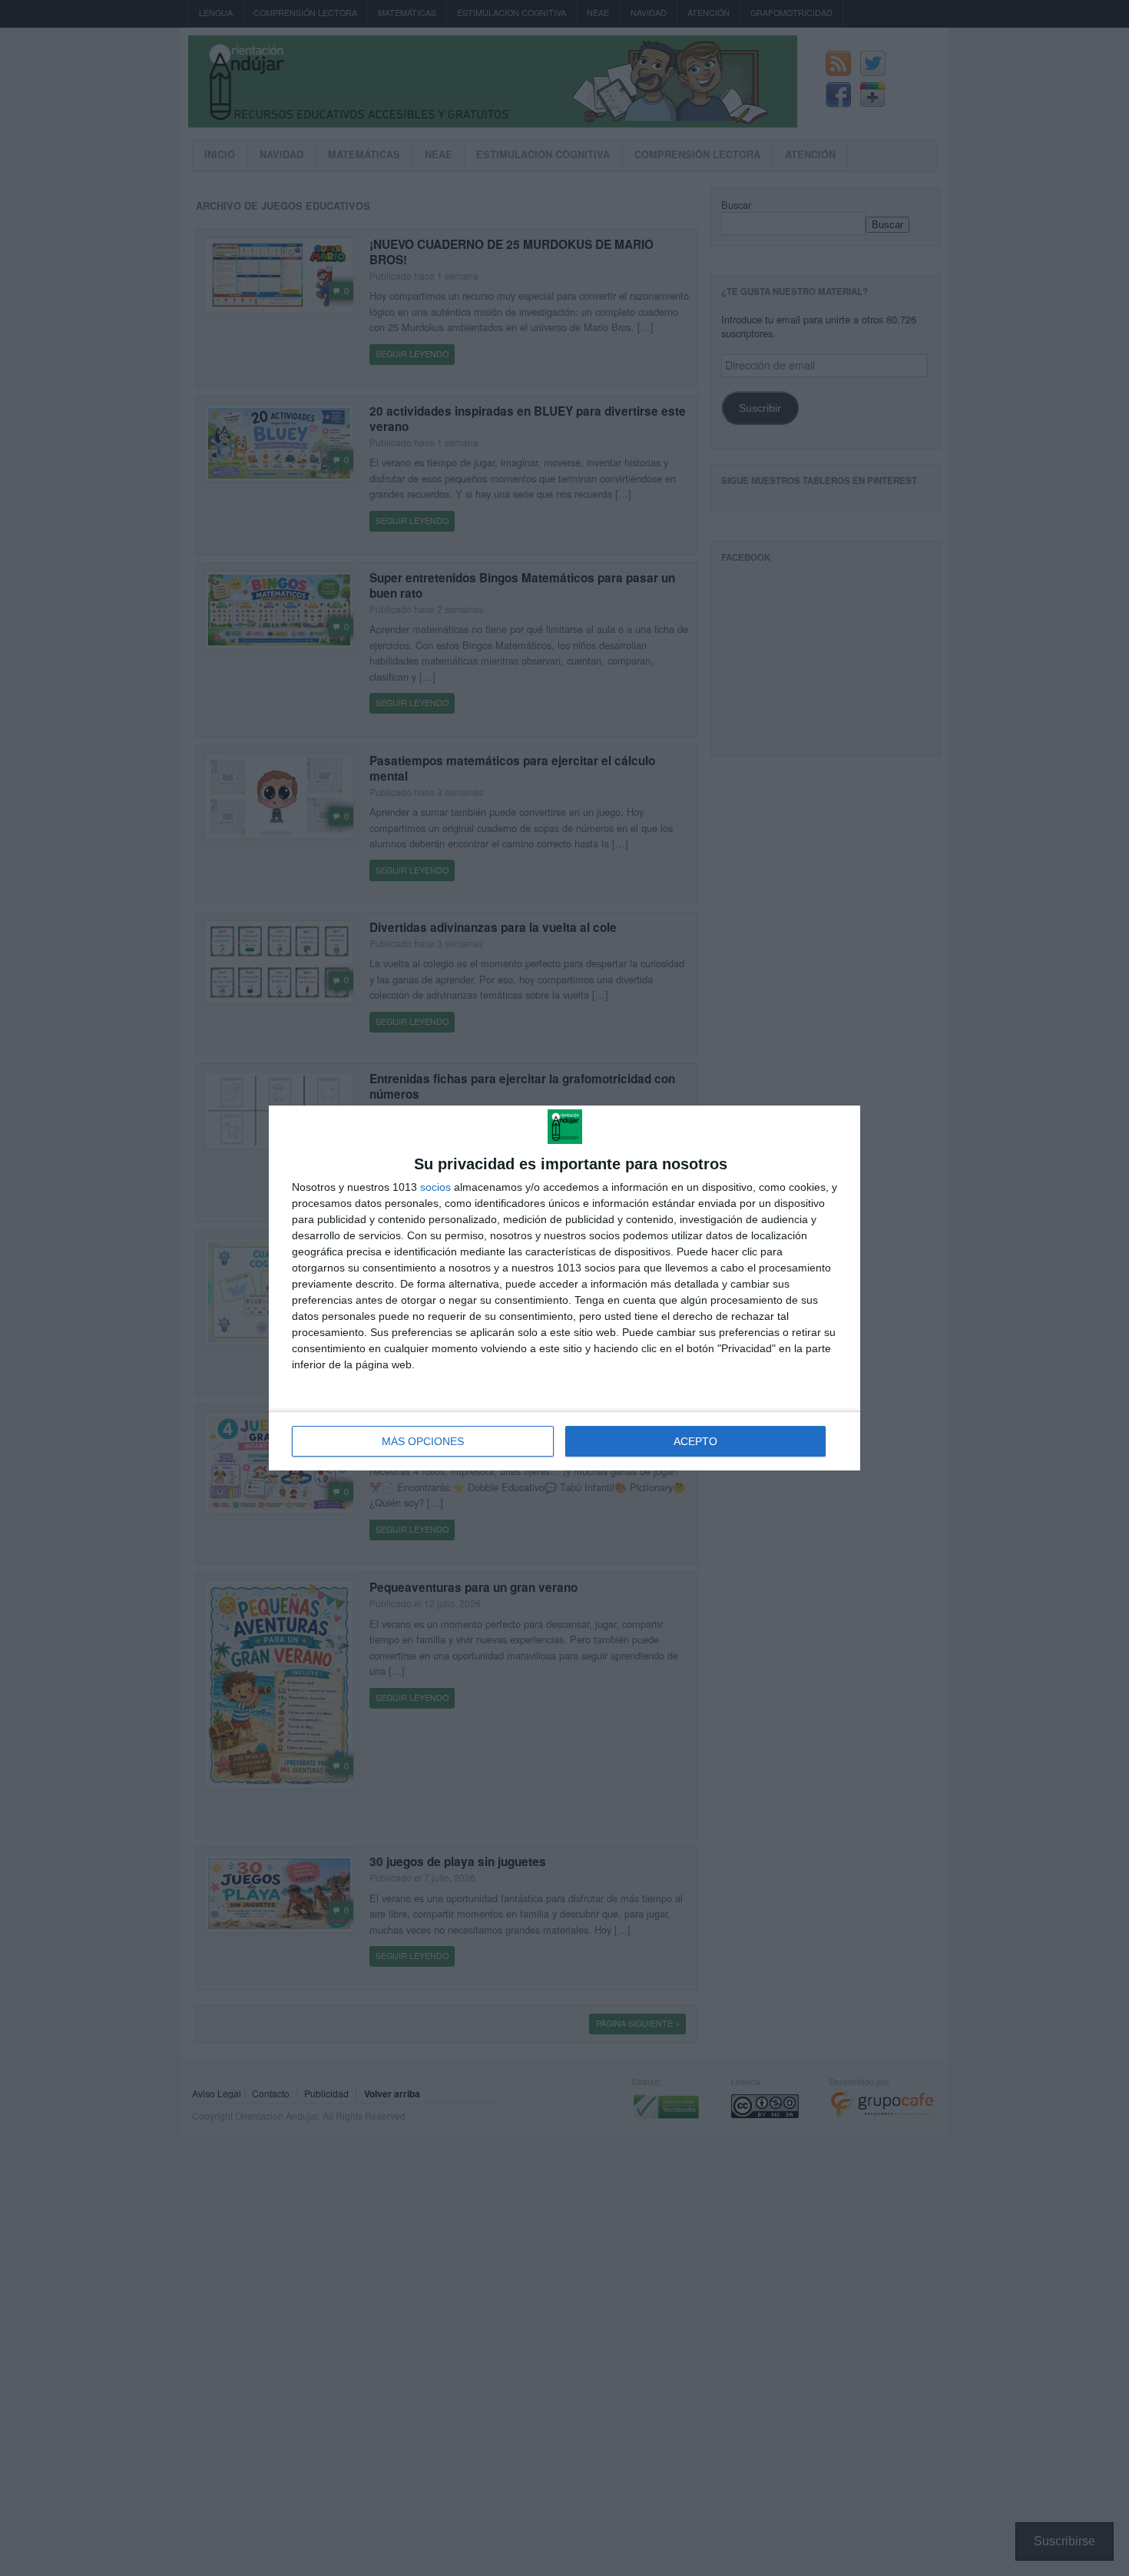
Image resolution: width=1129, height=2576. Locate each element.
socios (435, 1187)
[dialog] (564, 1288)
